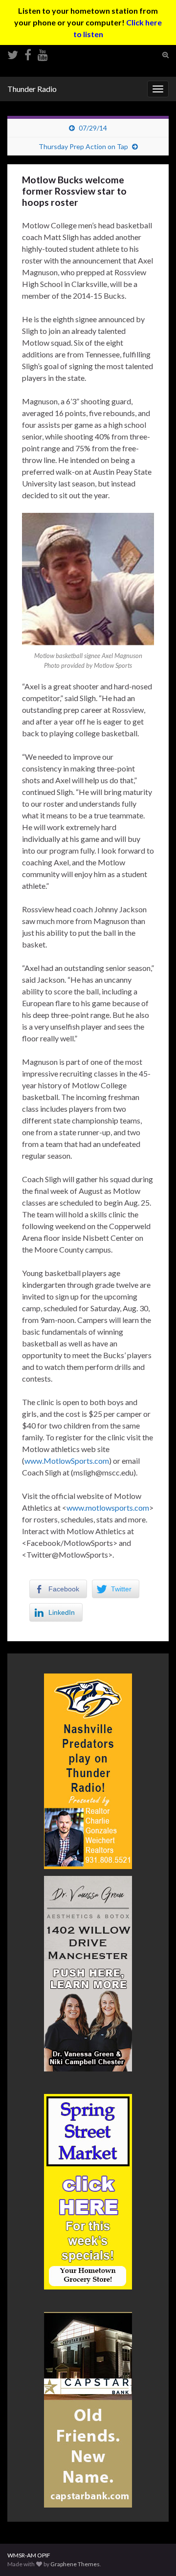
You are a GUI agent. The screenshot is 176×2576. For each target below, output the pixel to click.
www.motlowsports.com (108, 1508)
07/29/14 (93, 128)
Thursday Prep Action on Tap (83, 146)
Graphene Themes (75, 2564)
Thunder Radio (32, 89)
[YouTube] (43, 53)
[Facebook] (28, 53)
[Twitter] (13, 53)
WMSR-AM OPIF (29, 2555)
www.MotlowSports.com (67, 1461)
